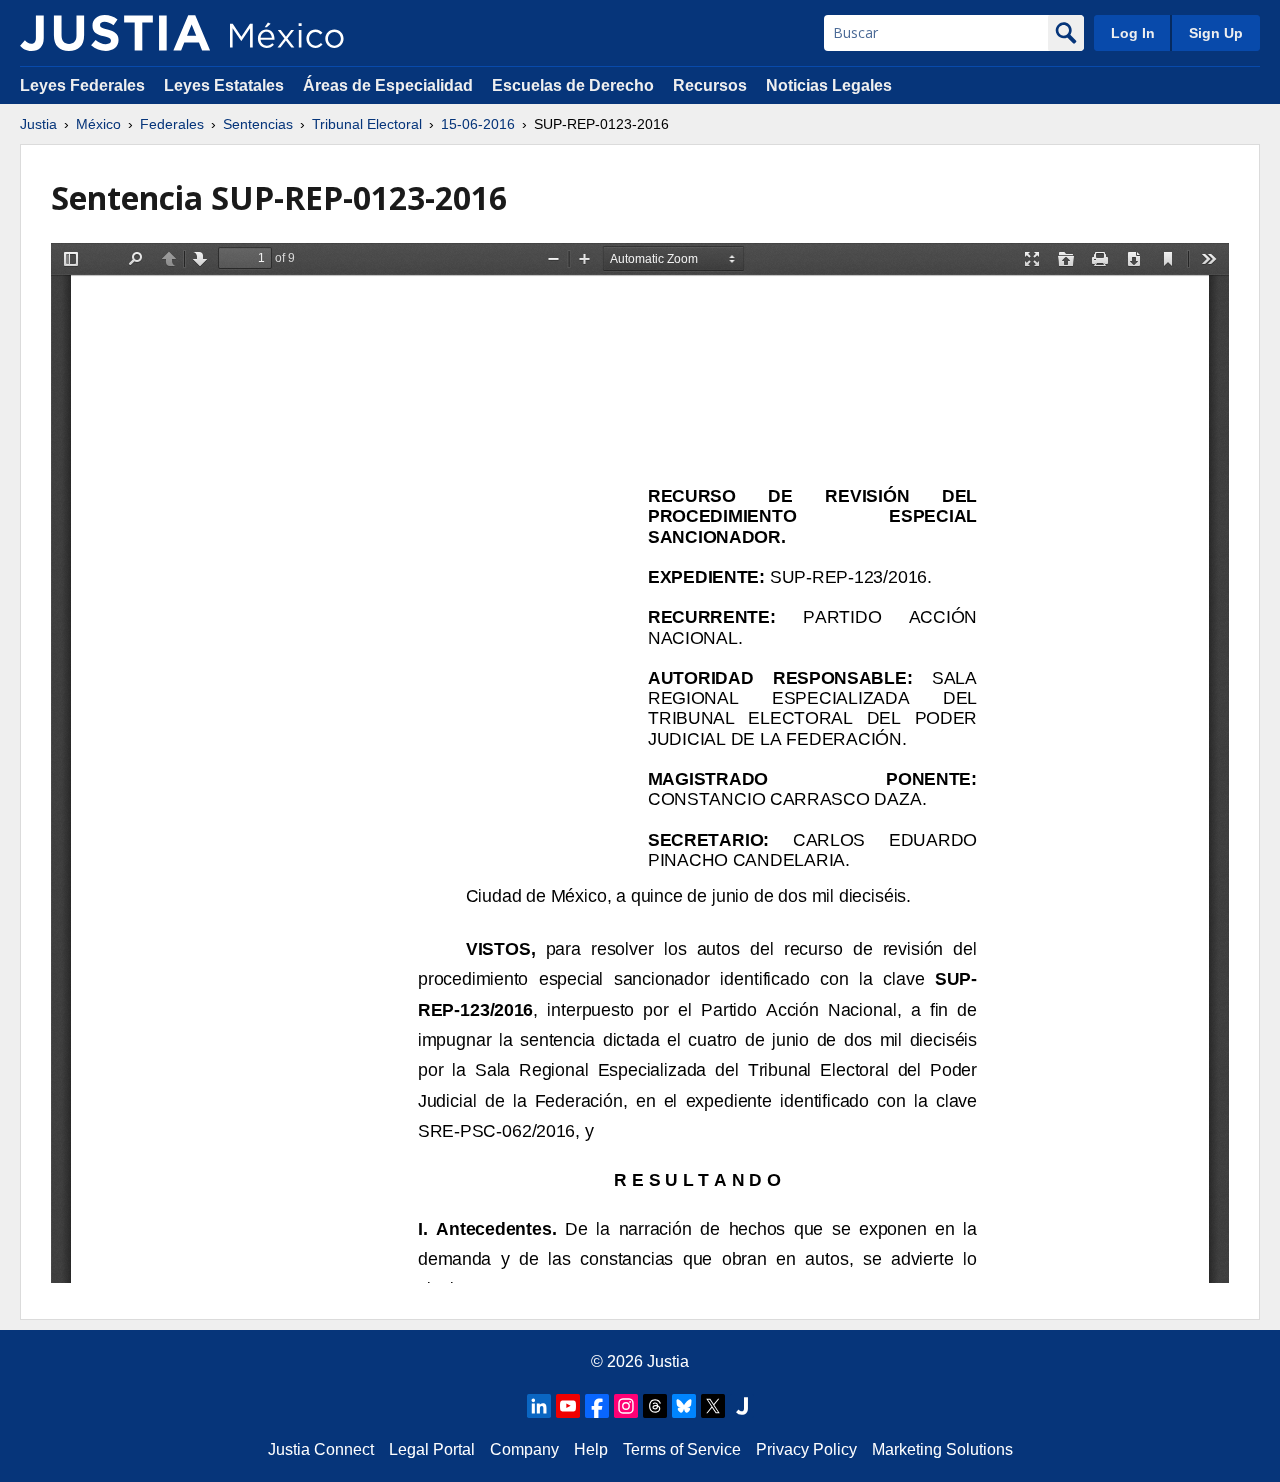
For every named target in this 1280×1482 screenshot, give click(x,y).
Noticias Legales (829, 85)
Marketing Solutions (942, 1449)
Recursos (710, 85)
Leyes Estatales (224, 85)
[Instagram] (626, 1406)
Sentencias (258, 124)
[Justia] (115, 33)
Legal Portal (432, 1449)
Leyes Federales (82, 85)
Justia (38, 124)
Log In (1133, 33)
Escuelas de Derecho (573, 85)
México (98, 124)
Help (591, 1449)
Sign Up (1216, 33)
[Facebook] (597, 1406)
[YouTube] (568, 1406)
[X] (713, 1406)
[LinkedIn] (539, 1406)
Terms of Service (682, 1449)
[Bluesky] (684, 1406)
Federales (172, 124)
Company (524, 1449)
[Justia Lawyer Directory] (742, 1406)
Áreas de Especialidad (388, 85)
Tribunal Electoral (367, 124)
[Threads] (655, 1406)
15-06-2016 (478, 124)
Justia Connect (321, 1449)
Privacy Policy (806, 1449)
